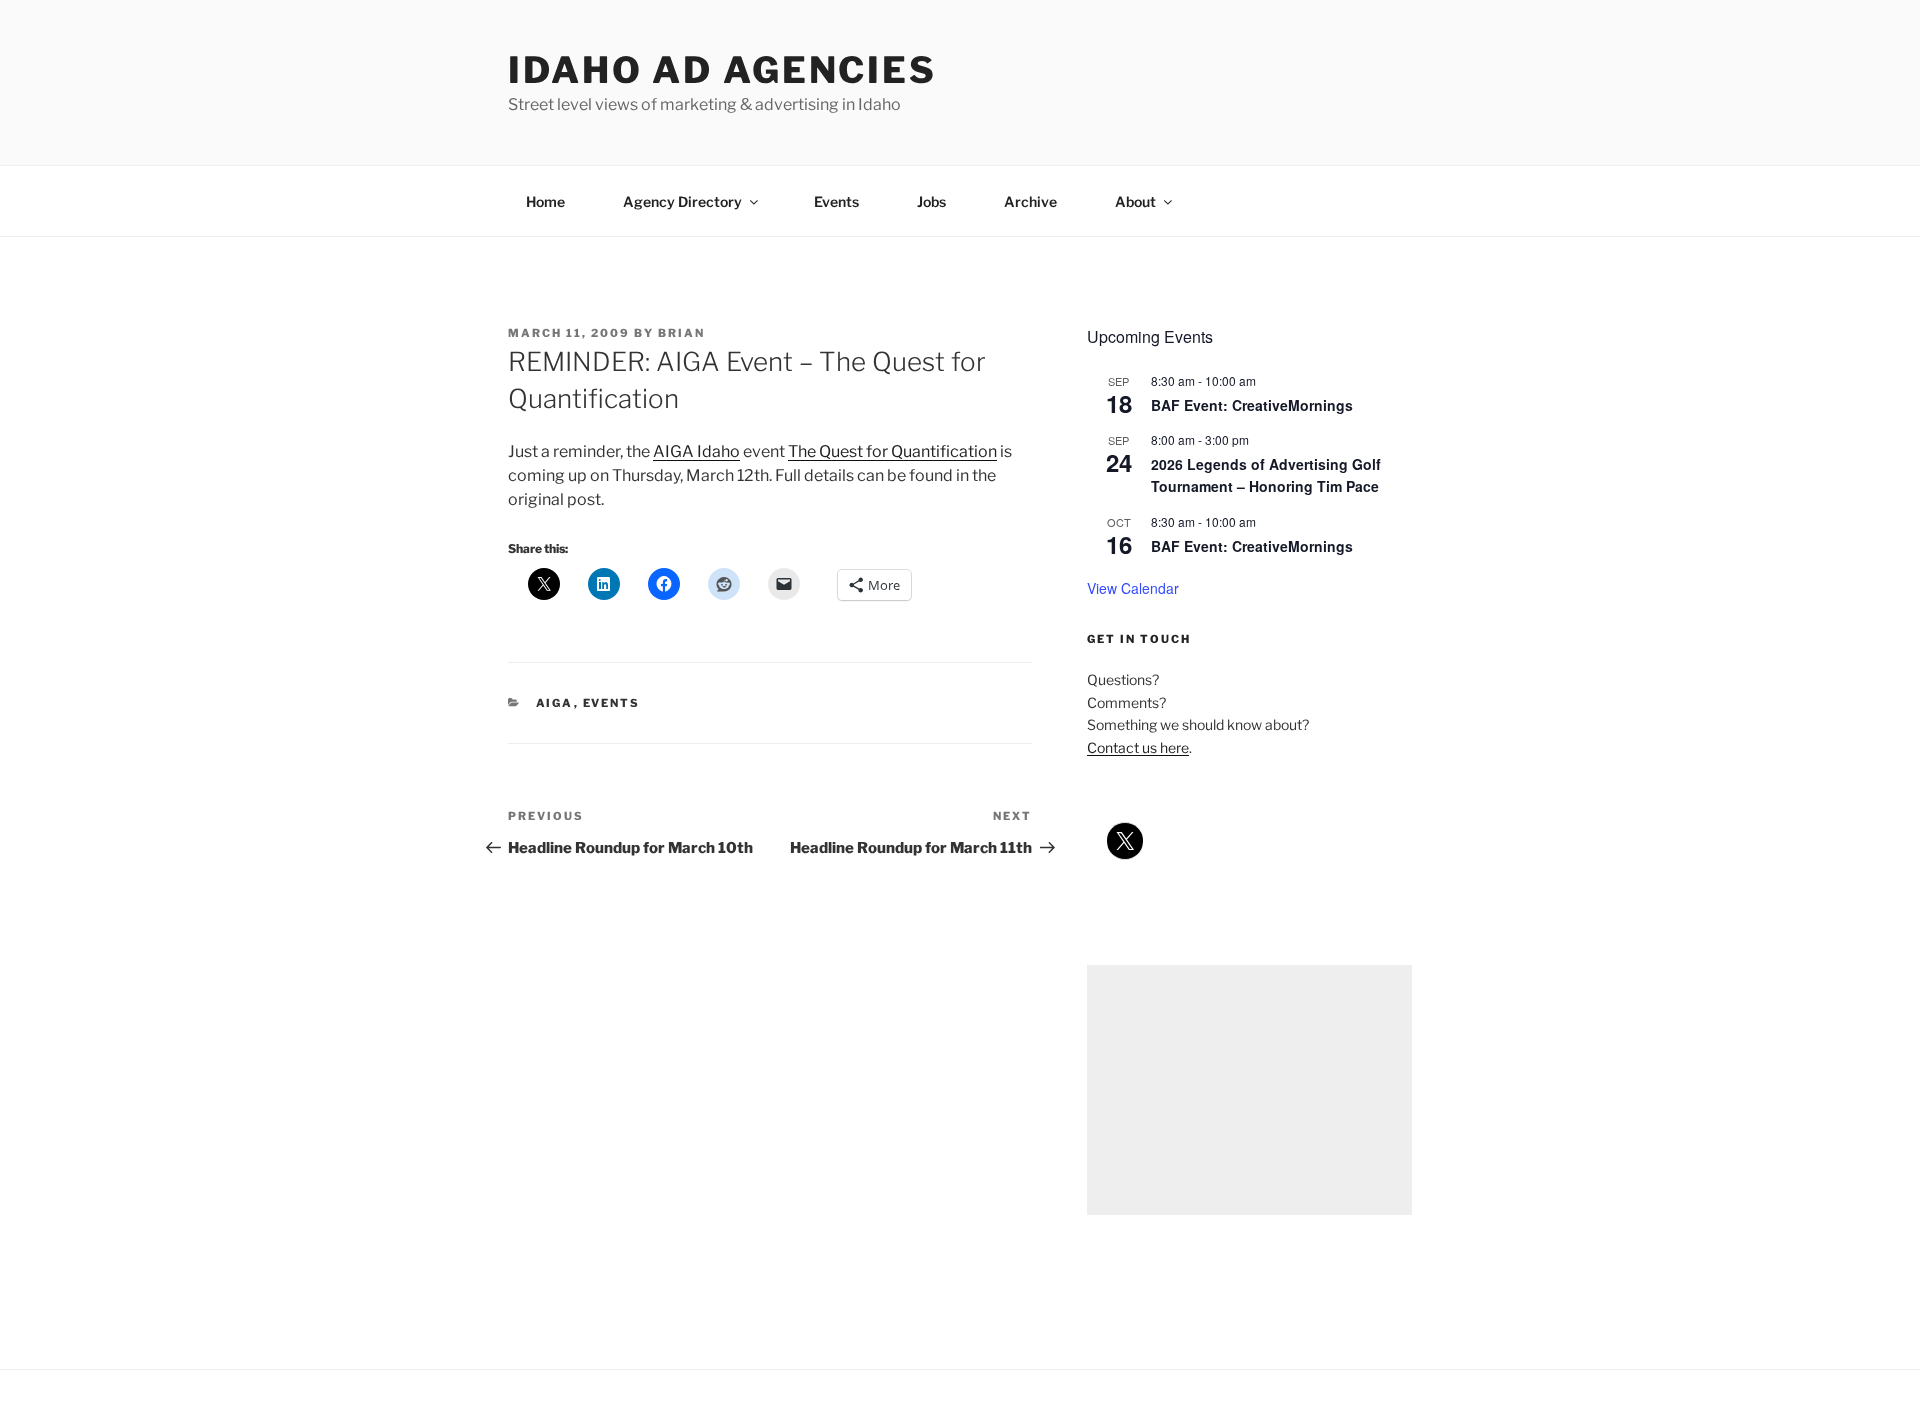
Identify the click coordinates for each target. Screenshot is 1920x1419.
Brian (681, 333)
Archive (1030, 201)
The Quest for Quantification (892, 451)
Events (836, 201)
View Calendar (1133, 588)
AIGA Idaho (696, 451)
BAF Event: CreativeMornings (1252, 405)
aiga (555, 703)
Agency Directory (682, 201)
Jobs (931, 201)
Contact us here (1138, 747)
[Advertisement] (1249, 1090)
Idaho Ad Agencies (722, 70)
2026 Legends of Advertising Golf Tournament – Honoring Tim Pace (1266, 475)
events (612, 703)
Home (545, 201)
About (1135, 201)
